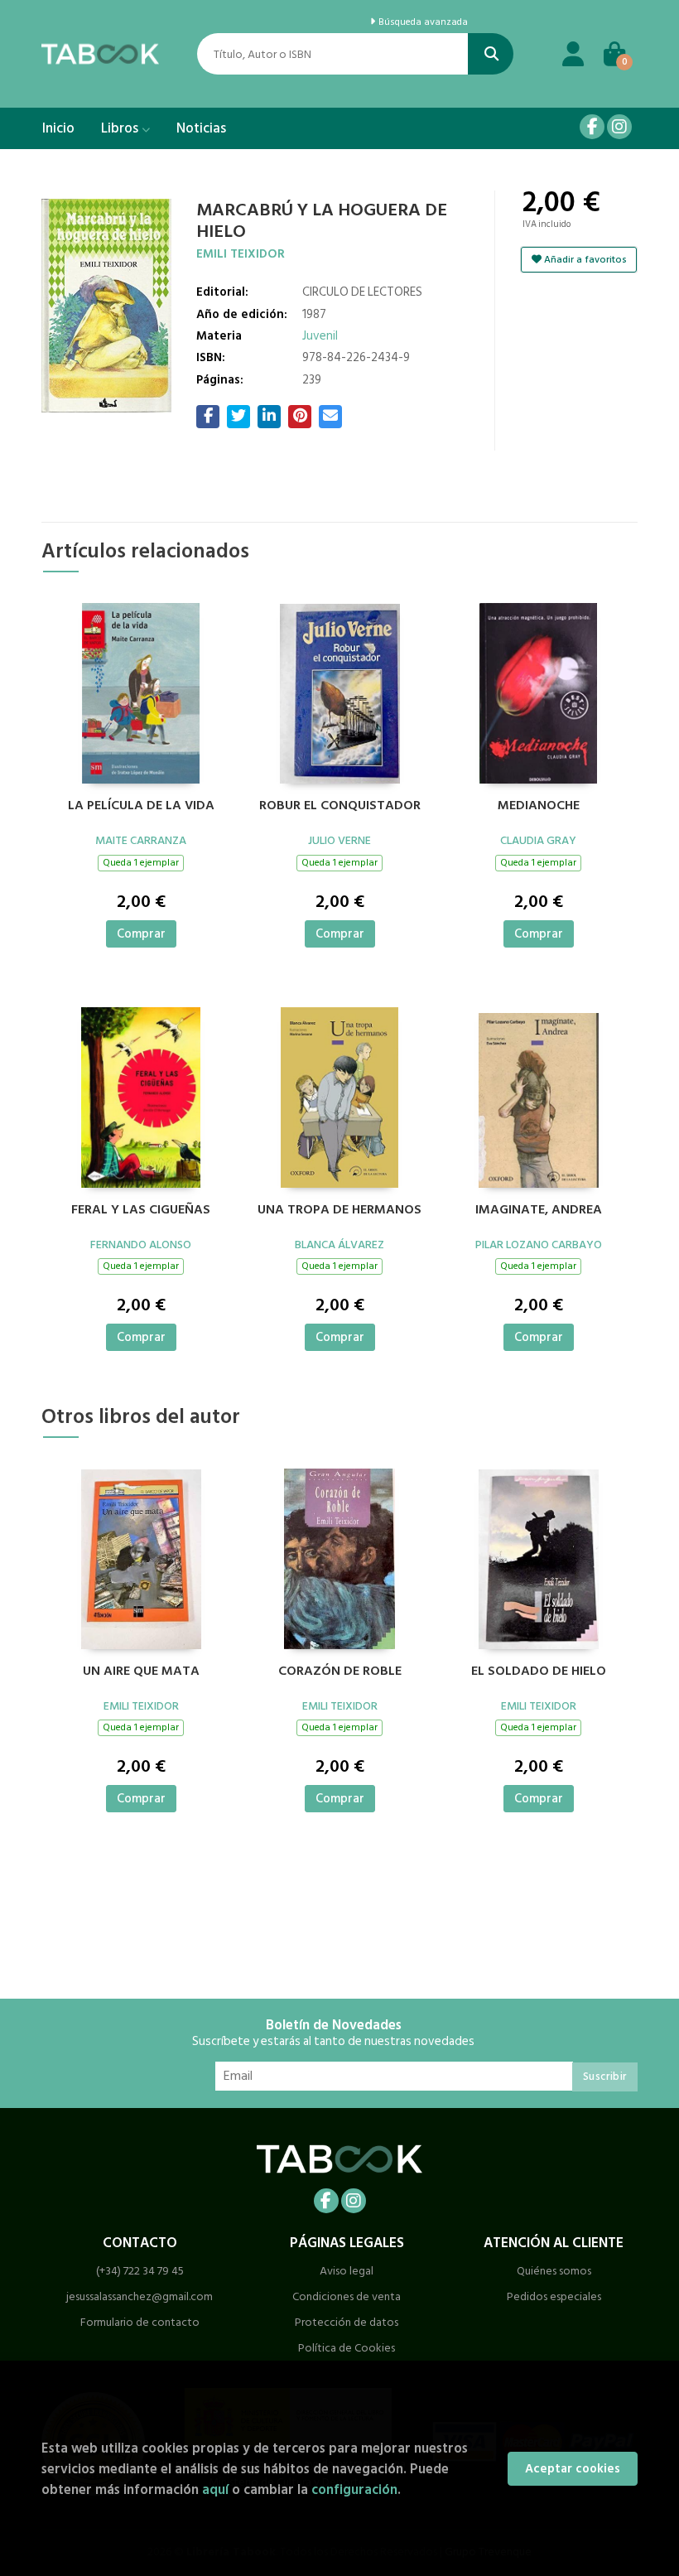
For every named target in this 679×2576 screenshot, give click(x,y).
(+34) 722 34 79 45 (140, 2271)
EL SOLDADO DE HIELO (539, 1672)
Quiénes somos (554, 2271)
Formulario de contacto (140, 2322)
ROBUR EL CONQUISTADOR (340, 806)
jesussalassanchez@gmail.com (140, 2296)
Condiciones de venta (347, 2296)
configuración (354, 2489)
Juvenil (320, 336)
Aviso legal (347, 2271)
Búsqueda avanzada (422, 22)
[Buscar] (491, 54)
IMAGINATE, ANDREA (539, 1210)
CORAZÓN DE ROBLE (340, 1672)
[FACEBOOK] (592, 127)
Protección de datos (347, 2322)
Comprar (141, 934)
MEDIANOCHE (539, 806)
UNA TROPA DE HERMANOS (339, 1210)
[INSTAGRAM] (619, 127)
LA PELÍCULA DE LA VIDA (141, 806)
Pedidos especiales (554, 2296)
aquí (215, 2489)
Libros (121, 128)
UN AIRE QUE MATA (141, 1672)
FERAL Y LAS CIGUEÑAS (141, 1210)
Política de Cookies (347, 2348)
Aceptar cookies (573, 2469)
